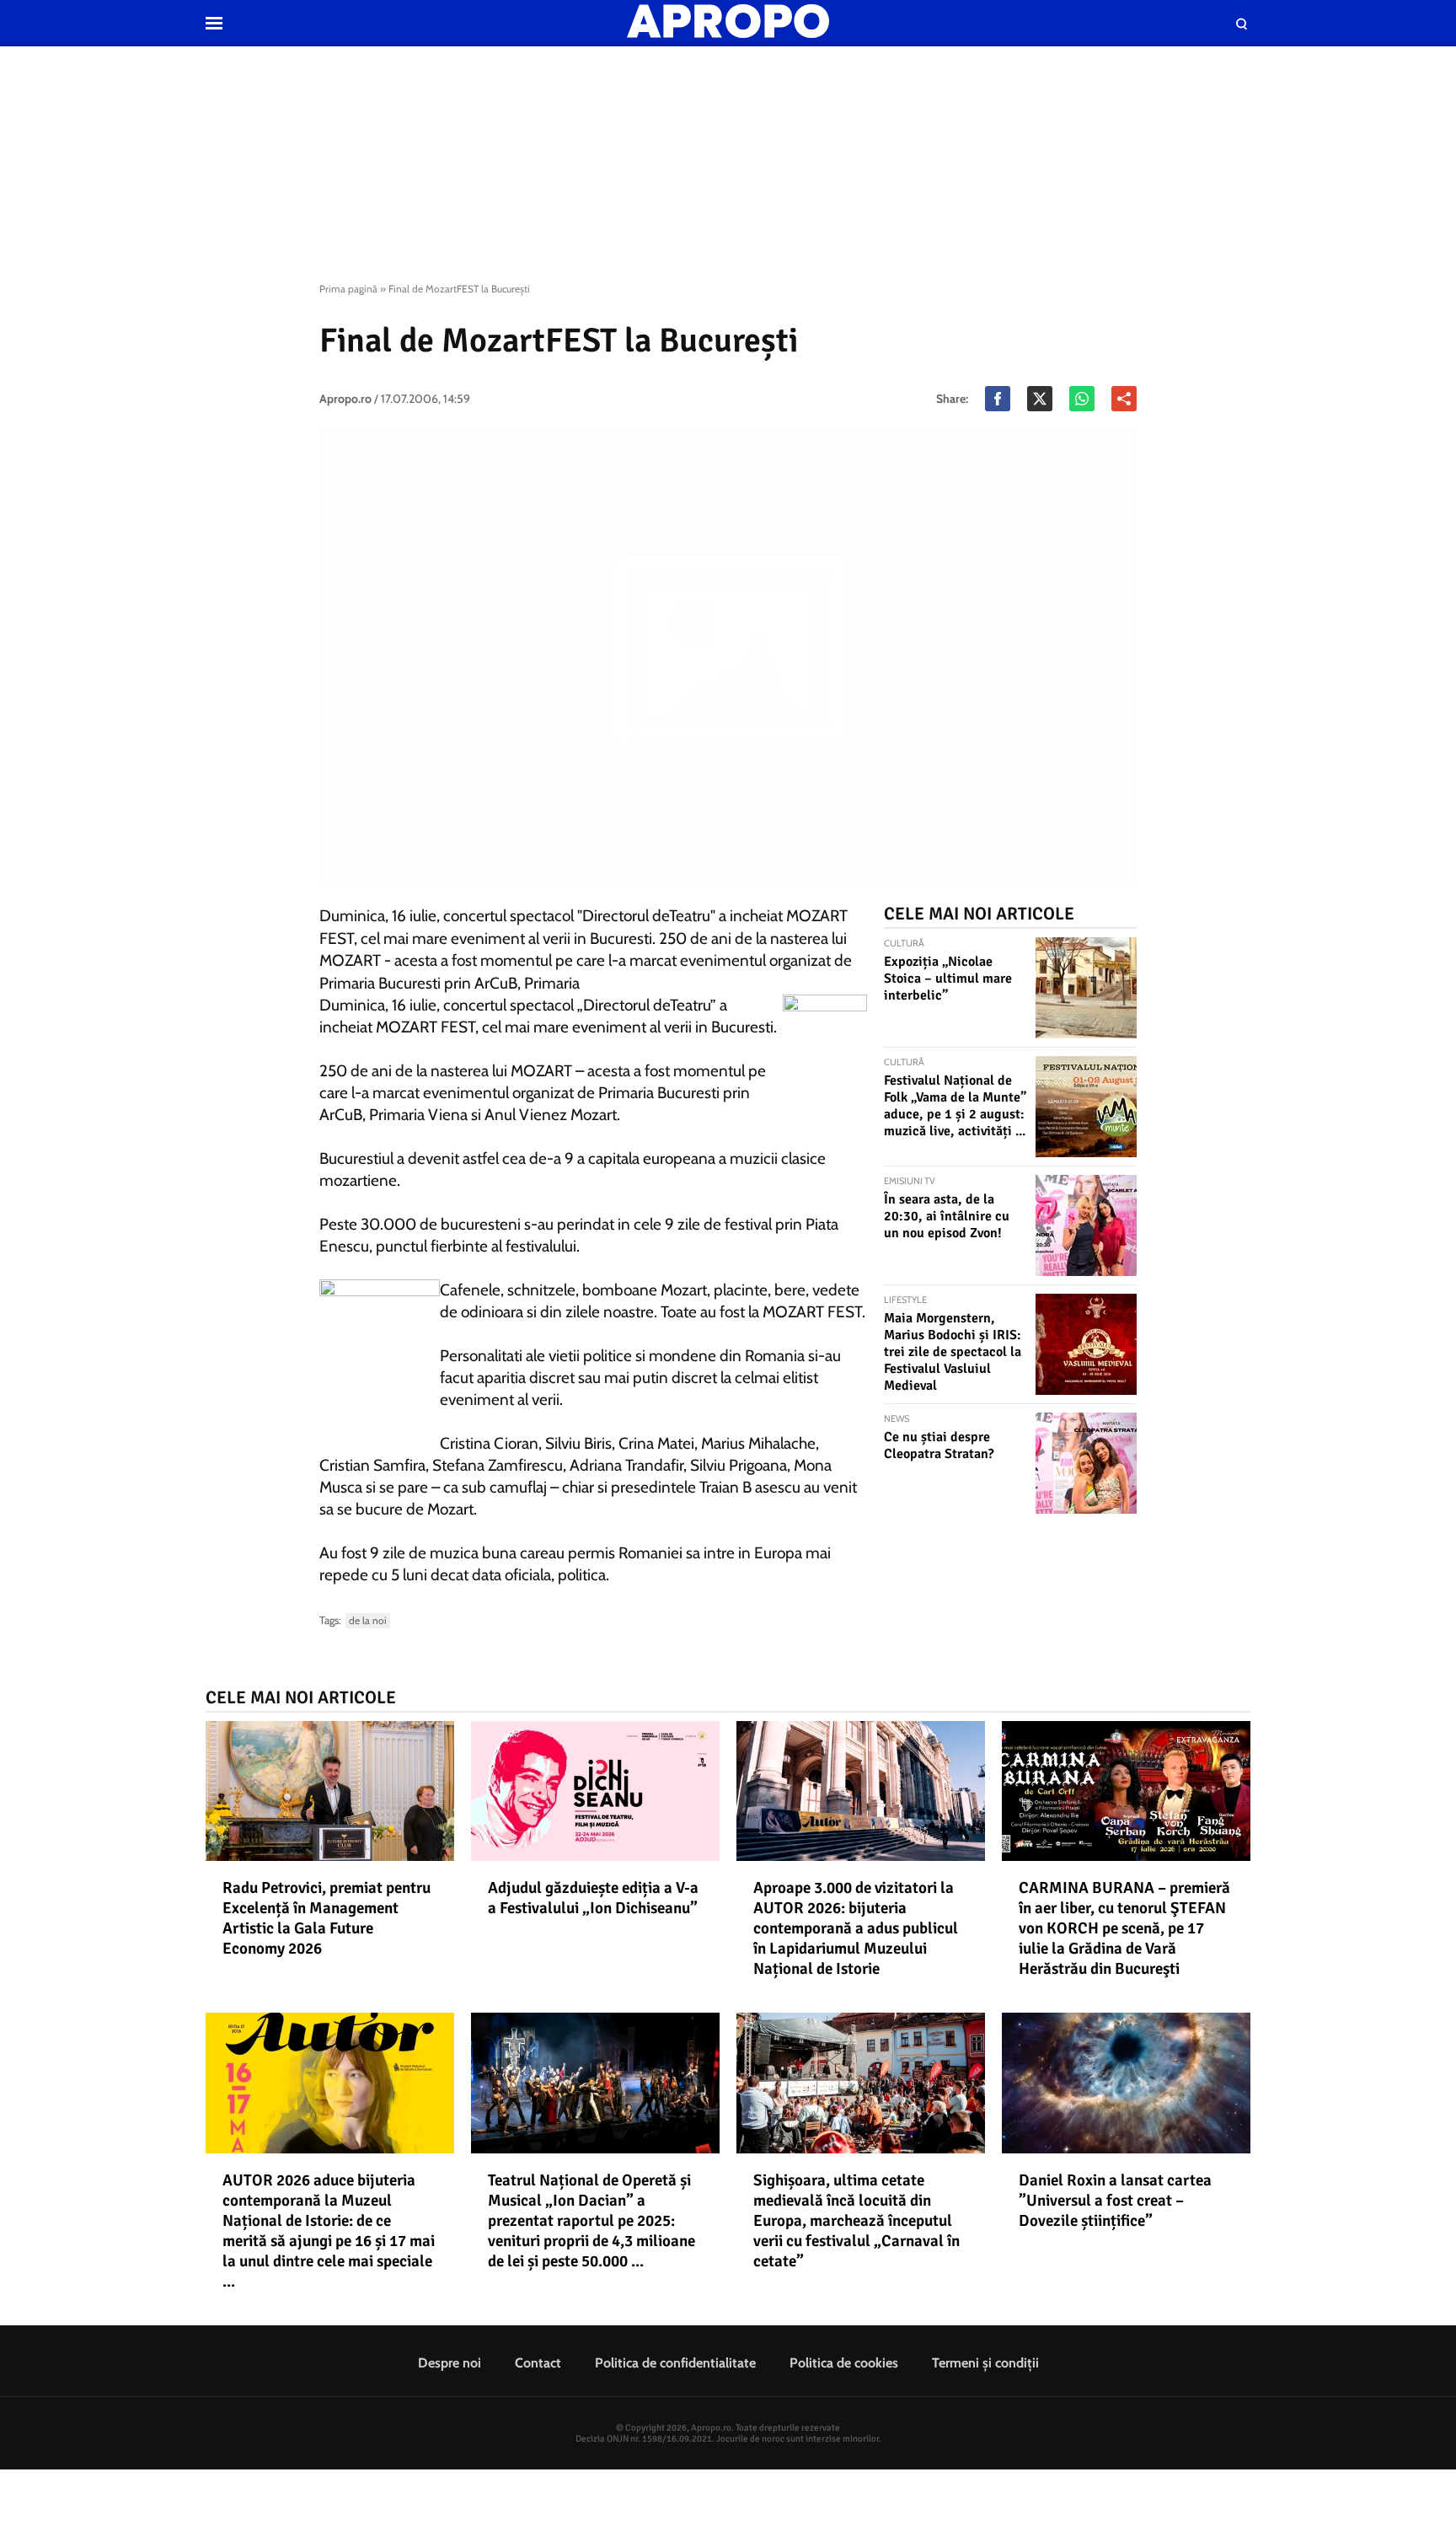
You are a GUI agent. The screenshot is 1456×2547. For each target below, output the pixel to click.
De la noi (368, 1620)
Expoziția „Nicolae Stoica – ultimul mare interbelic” (948, 979)
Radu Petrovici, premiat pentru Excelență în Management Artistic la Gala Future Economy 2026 (327, 1918)
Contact (538, 2363)
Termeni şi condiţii (985, 2363)
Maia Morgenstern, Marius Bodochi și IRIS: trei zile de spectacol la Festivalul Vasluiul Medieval (953, 1352)
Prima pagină (348, 289)
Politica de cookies (844, 2363)
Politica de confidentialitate (675, 2363)
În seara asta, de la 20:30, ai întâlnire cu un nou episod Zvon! (947, 1216)
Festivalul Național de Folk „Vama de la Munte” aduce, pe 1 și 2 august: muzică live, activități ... (955, 1106)
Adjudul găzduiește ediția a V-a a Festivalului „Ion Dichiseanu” (593, 1898)
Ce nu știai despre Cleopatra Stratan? (939, 1445)
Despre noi (450, 2363)
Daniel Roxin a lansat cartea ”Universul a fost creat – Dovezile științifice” (1115, 2201)
